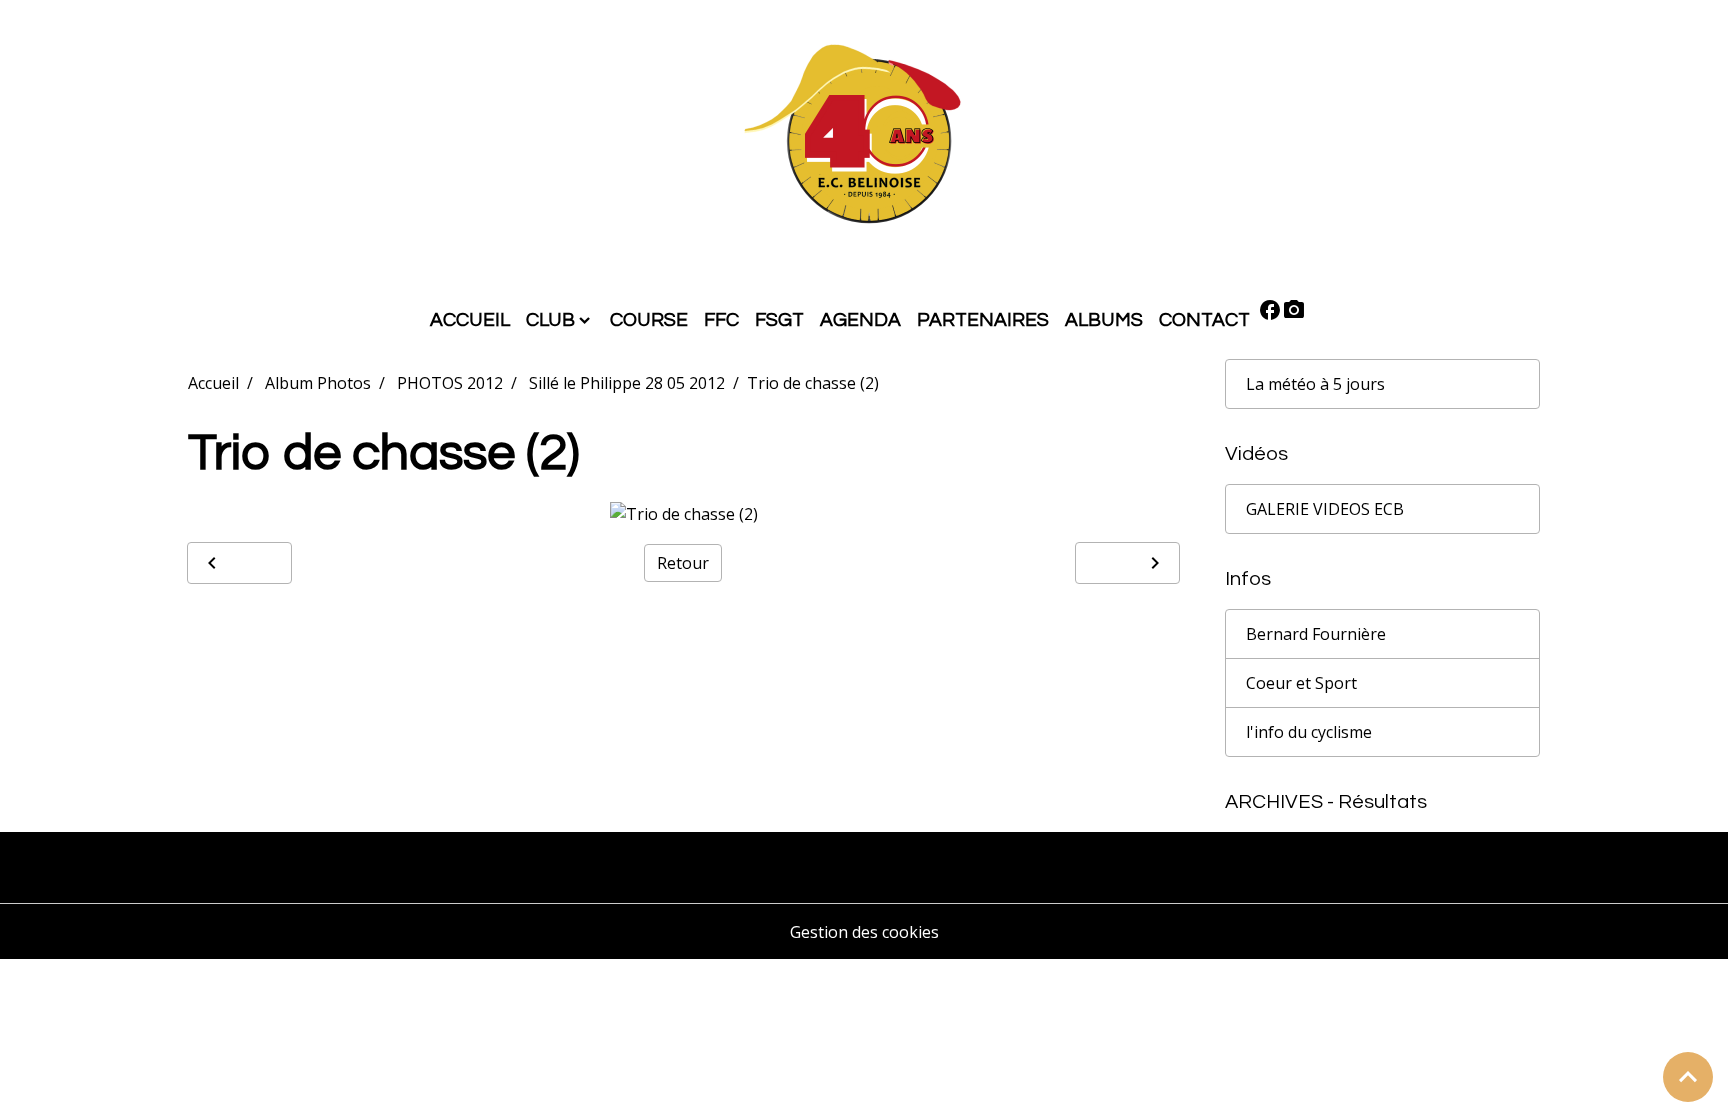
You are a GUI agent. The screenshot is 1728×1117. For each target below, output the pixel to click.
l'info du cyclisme (1309, 732)
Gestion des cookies (864, 932)
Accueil (213, 383)
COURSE (649, 320)
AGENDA (860, 320)
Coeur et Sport (1301, 683)
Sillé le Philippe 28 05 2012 (627, 383)
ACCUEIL (470, 320)
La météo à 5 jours (1315, 384)
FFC (721, 320)
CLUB (550, 320)
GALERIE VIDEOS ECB (1325, 509)
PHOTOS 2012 (450, 383)
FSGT (779, 320)
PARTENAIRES (983, 320)
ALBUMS (1104, 320)
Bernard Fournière (1316, 634)
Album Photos (318, 383)
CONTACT (1204, 320)
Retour (683, 563)
